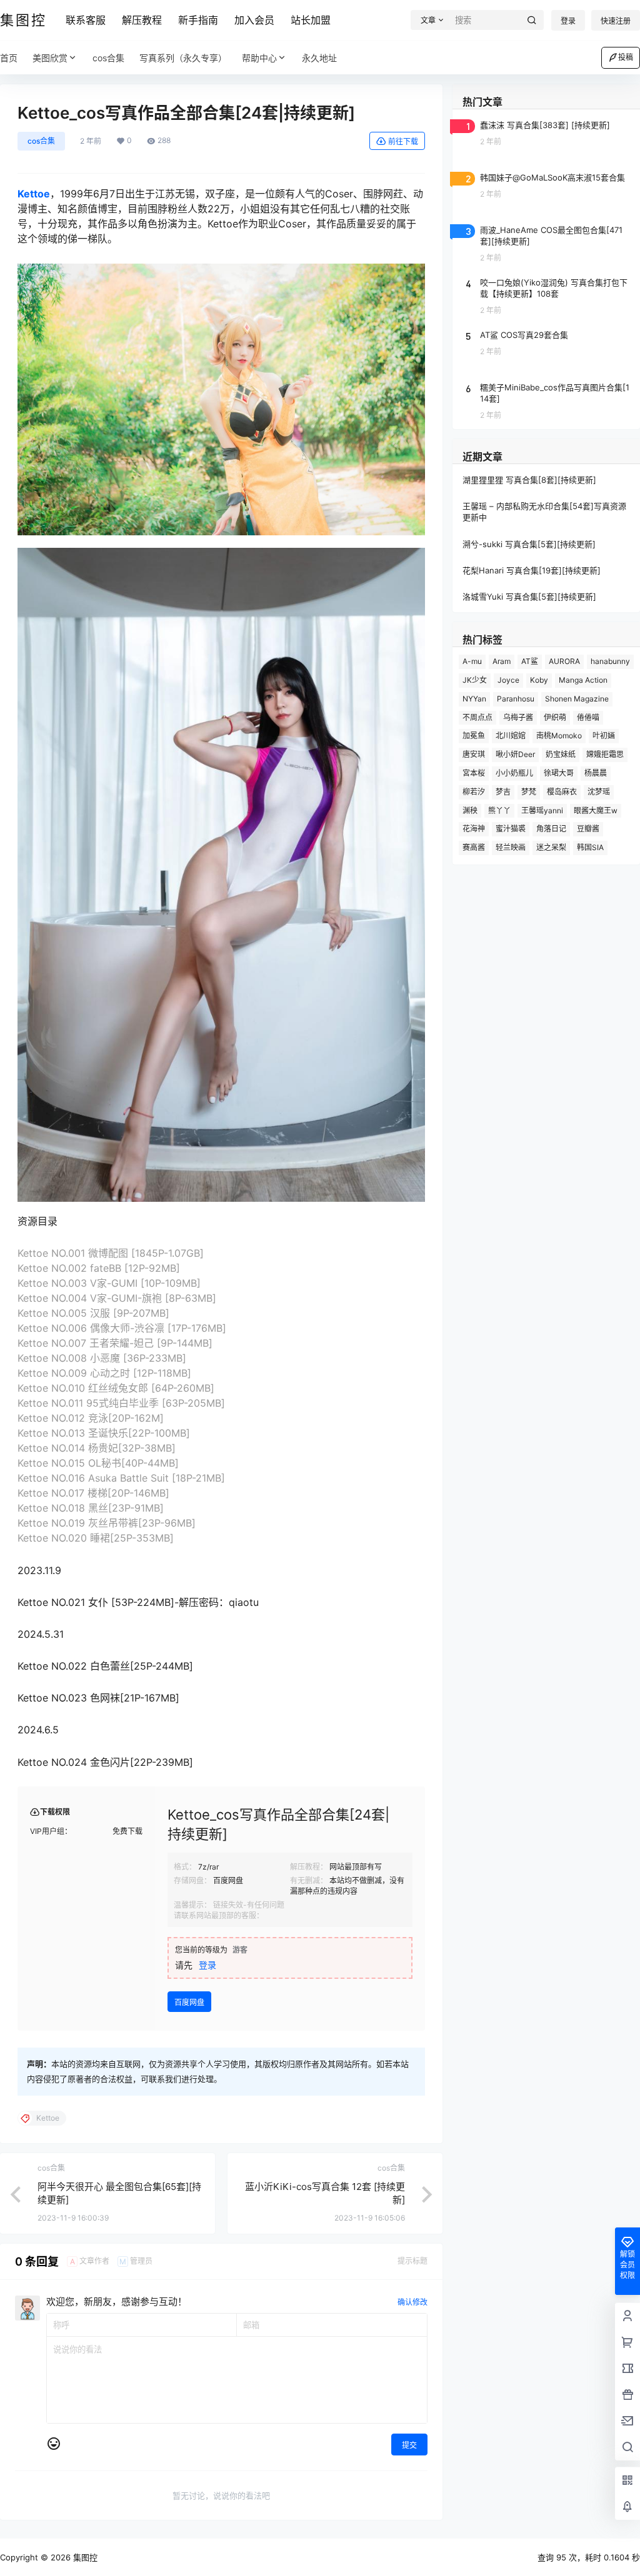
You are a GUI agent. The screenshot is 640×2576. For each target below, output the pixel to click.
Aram (502, 661)
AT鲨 (530, 661)
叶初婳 (604, 736)
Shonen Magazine (577, 699)
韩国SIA (590, 847)
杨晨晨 (596, 773)
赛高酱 (474, 847)
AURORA (564, 661)
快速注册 (616, 21)
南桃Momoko (559, 736)
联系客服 (86, 20)
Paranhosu (516, 699)
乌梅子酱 (518, 717)
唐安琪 (474, 754)
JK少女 (475, 680)
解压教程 (142, 20)
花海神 (474, 829)
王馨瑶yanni (542, 810)
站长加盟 (311, 20)
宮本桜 (474, 773)
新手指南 (198, 20)
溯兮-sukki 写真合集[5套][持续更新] (529, 544)
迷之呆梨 (551, 847)
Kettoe (34, 194)
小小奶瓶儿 (514, 773)
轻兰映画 (511, 847)
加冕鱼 (474, 736)
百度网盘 (189, 2002)
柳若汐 (474, 792)
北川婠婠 (511, 736)
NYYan (474, 699)
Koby (539, 680)
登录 (568, 21)
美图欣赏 (50, 58)
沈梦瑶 (599, 792)
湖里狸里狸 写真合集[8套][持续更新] (529, 480)
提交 (409, 2445)
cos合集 (41, 141)
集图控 (84, 2557)
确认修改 (412, 2302)
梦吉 (503, 792)
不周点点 (477, 717)
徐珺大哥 (559, 773)
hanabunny (610, 661)
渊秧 (470, 810)
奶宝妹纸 (561, 754)
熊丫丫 (499, 810)
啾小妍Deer (515, 754)
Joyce (508, 680)
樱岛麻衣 (562, 792)
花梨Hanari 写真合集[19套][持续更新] (532, 570)
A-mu (472, 661)
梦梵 (529, 792)
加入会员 (254, 20)
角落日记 (551, 829)
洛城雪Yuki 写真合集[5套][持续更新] (529, 597)
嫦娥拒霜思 (605, 754)
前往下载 (403, 141)
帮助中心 (259, 58)
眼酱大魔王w (596, 810)
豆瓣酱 (588, 829)
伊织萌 (555, 717)
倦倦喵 (588, 717)
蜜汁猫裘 (511, 829)
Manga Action (583, 680)
